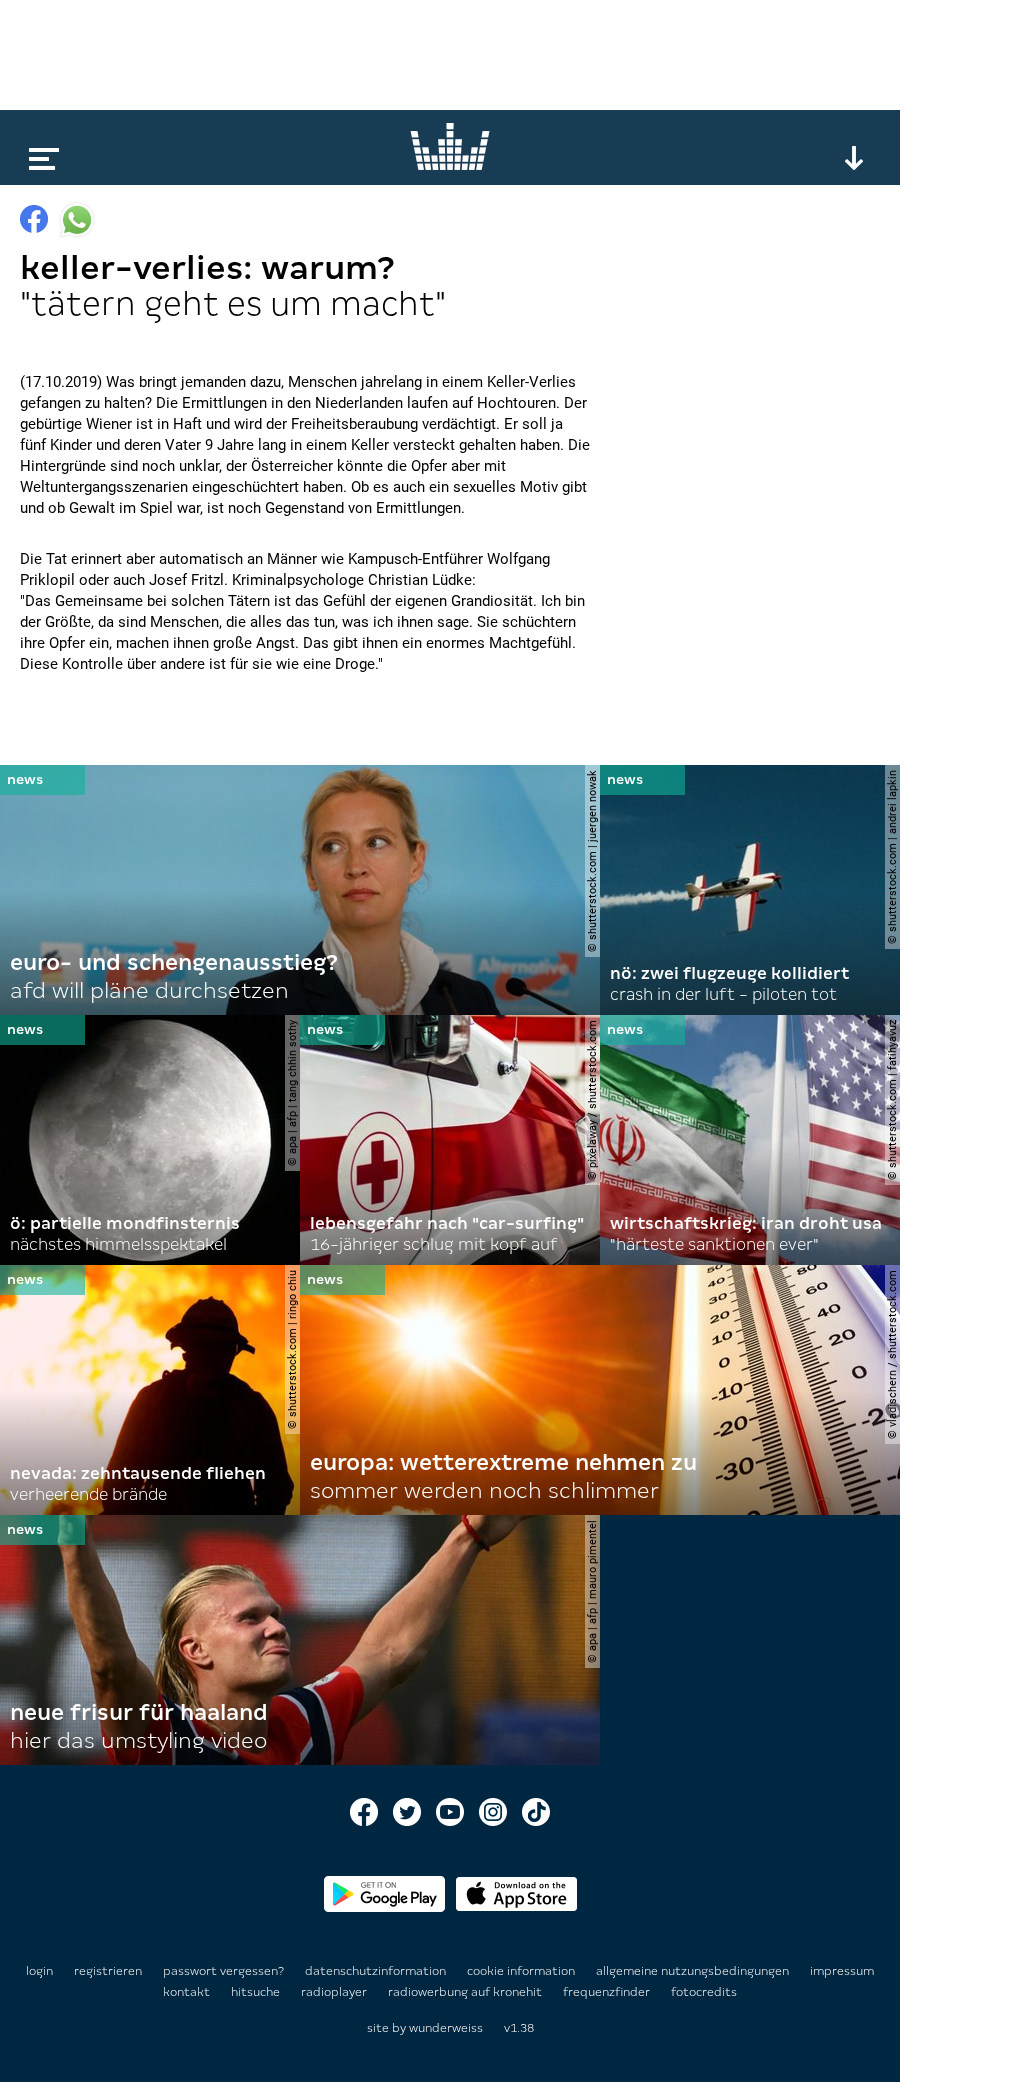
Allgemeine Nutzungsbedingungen (694, 1971)
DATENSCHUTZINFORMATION (377, 1971)
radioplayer (335, 1992)
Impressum (842, 1971)
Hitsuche (257, 1992)
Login (39, 1971)
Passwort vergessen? (223, 1971)
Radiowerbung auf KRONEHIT (466, 1992)
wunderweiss (446, 2028)
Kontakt (188, 1992)
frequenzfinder (608, 1992)
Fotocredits (704, 1992)
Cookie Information (522, 1971)
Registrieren (108, 1971)
